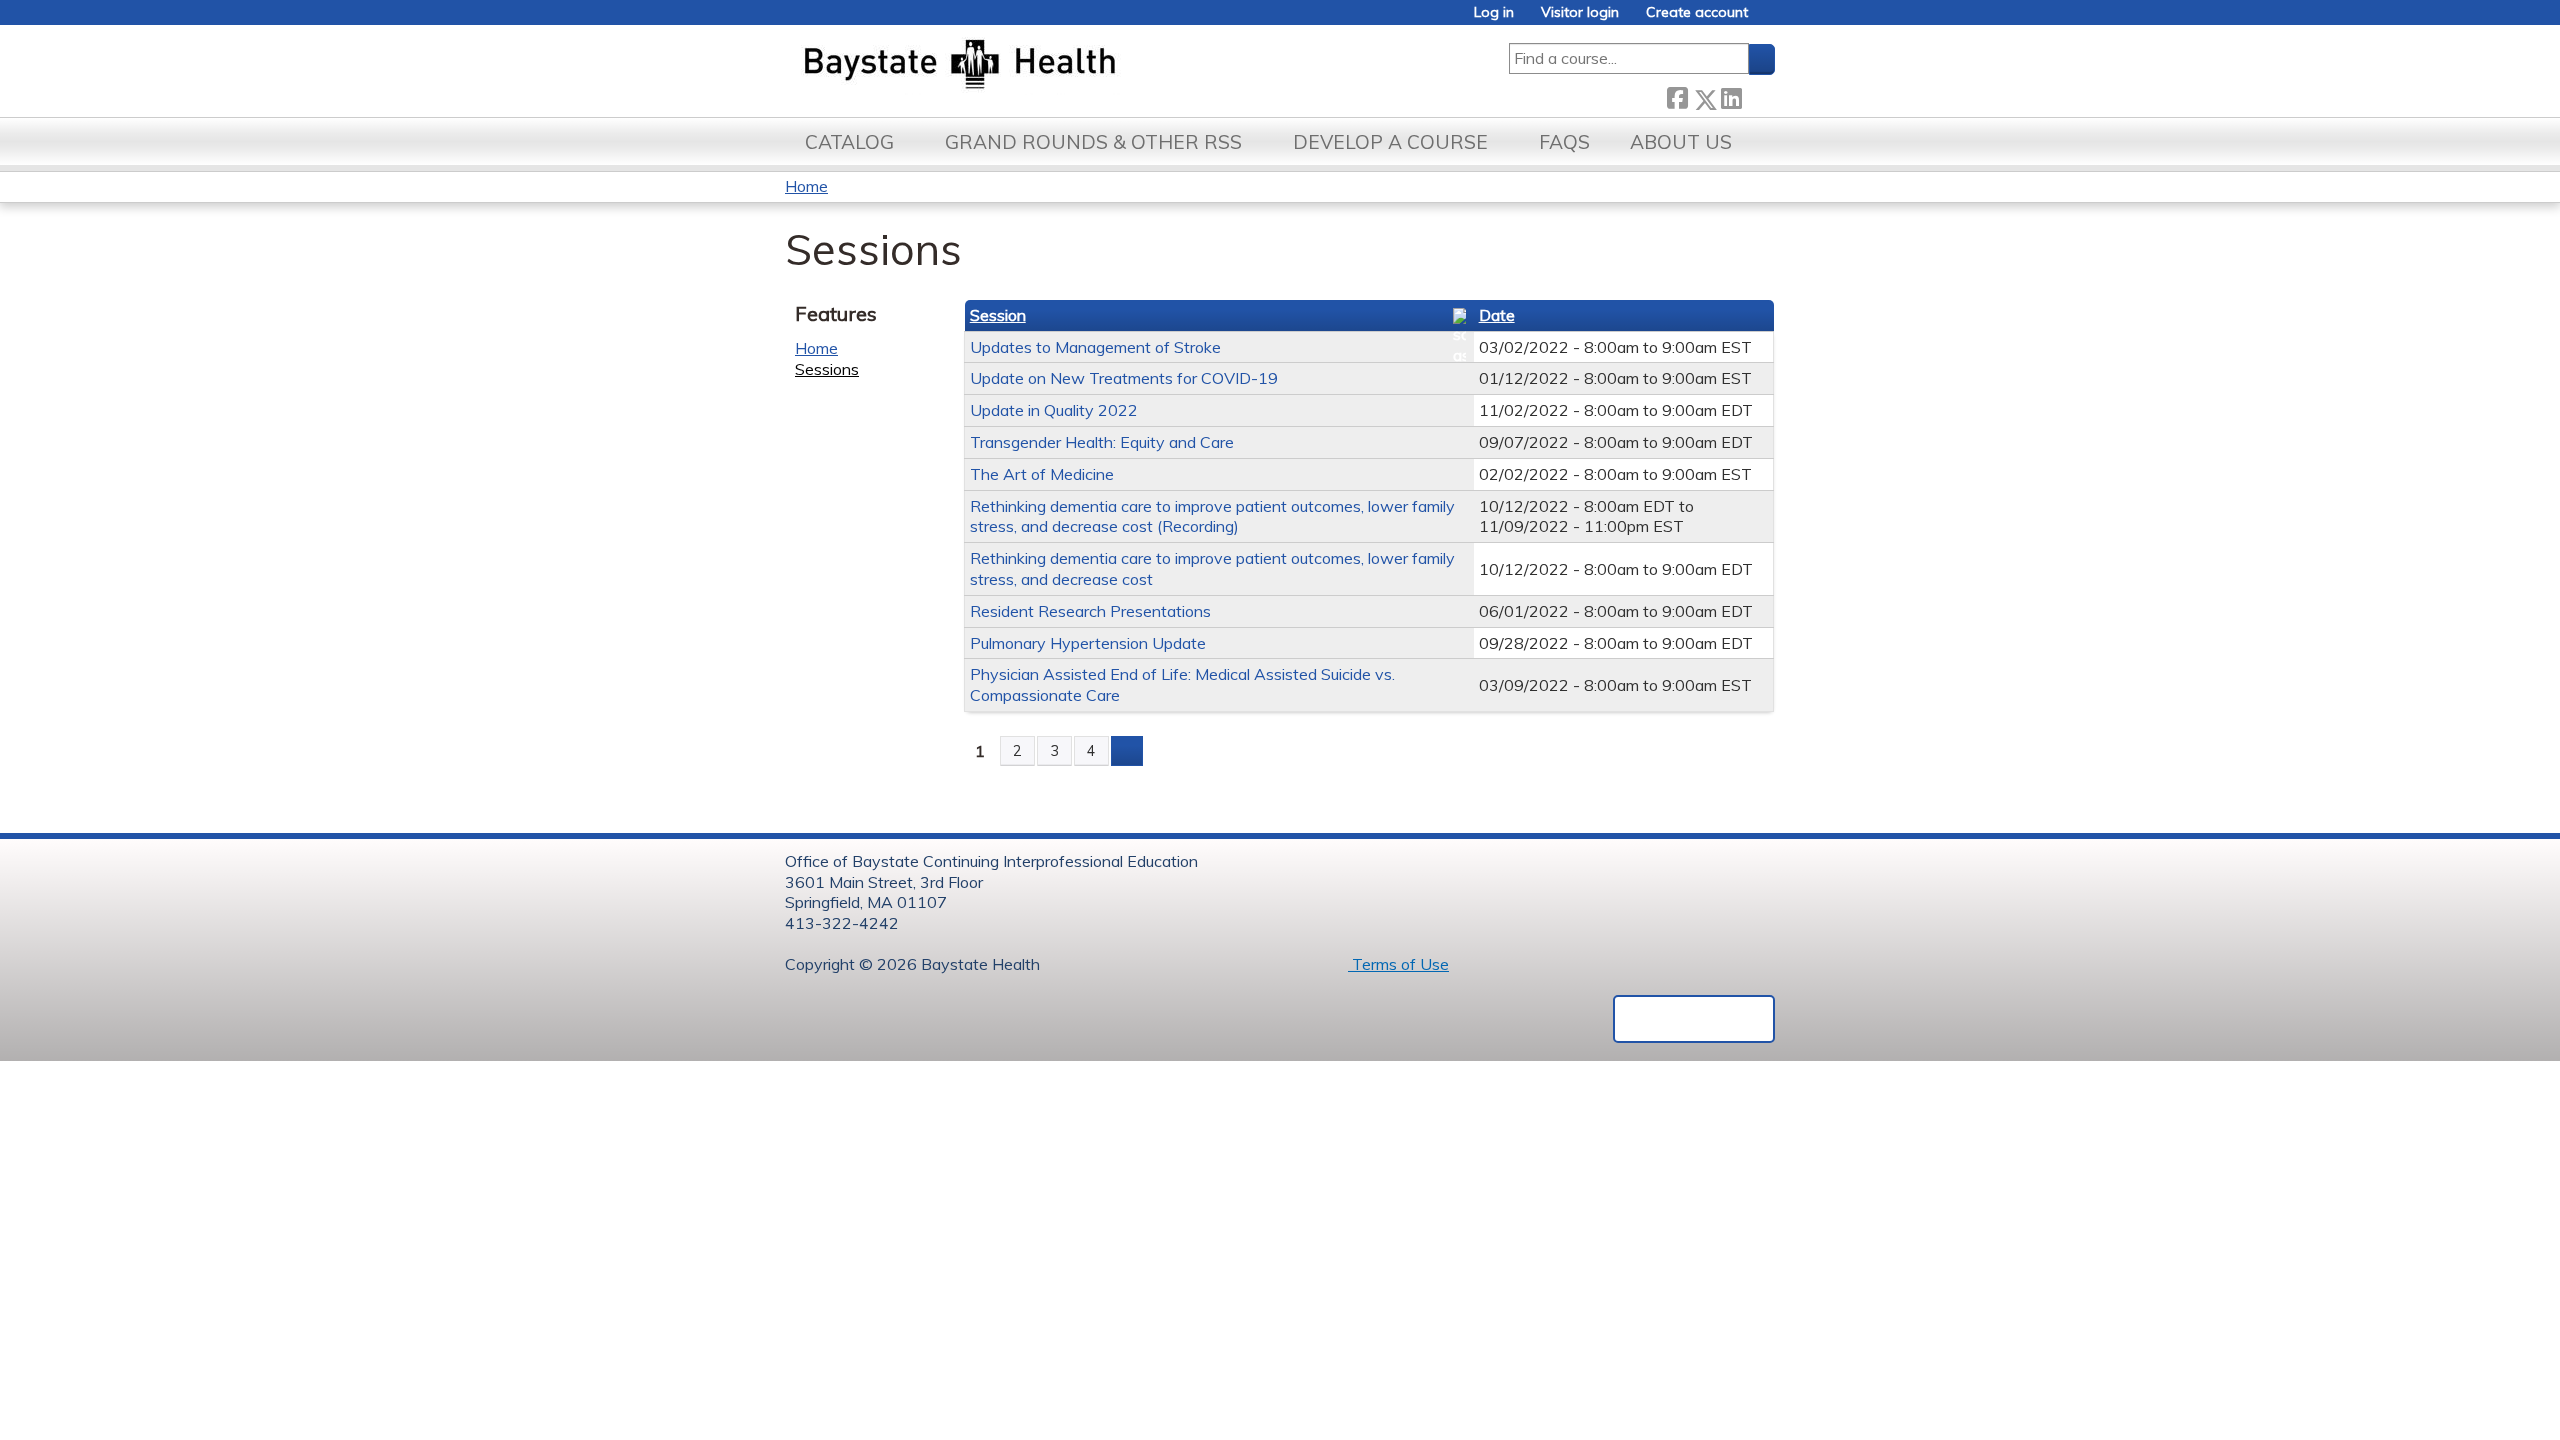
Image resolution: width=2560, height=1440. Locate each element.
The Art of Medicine (1042, 474)
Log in (1494, 12)
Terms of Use (1398, 964)
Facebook (1677, 95)
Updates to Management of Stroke (1095, 347)
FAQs (1564, 142)
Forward (1758, 95)
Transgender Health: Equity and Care (1102, 442)
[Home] (1053, 66)
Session (998, 315)
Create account (1697, 12)
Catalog (849, 142)
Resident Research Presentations (1090, 611)
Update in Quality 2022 (1054, 410)
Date (1497, 315)
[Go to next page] (1127, 751)
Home (806, 186)
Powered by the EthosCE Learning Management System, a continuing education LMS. (1694, 1019)
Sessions (827, 369)
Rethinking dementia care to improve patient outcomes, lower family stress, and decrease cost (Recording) (1212, 516)
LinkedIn (1731, 95)
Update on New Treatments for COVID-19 (1124, 378)
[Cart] (1769, 19)
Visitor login (1580, 12)
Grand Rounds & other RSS (1093, 142)
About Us (1681, 142)
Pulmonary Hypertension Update (1088, 643)
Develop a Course (1390, 142)
